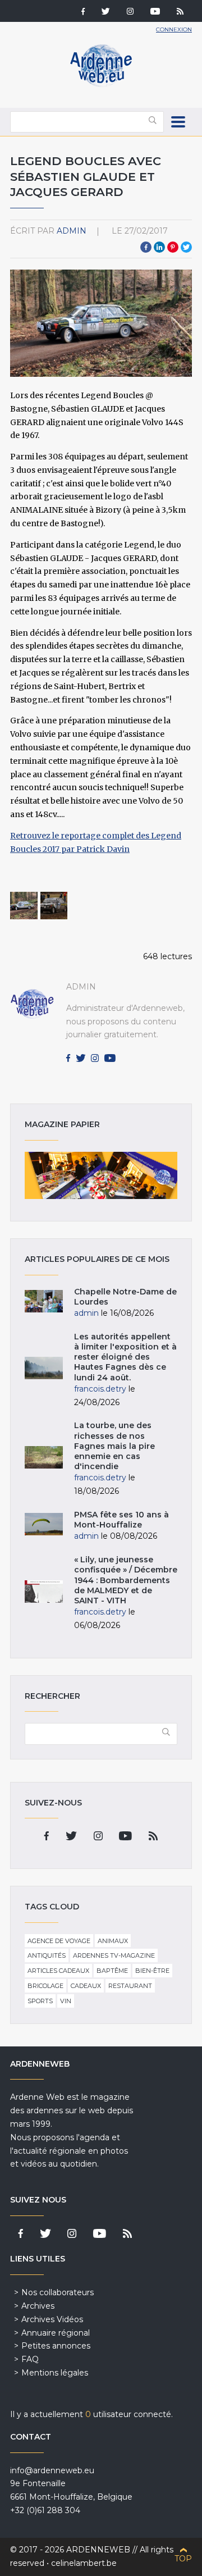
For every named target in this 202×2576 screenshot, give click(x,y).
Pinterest (173, 247)
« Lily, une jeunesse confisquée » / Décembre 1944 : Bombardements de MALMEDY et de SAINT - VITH (126, 1580)
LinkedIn (159, 247)
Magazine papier (101, 1175)
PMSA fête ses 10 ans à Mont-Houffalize (121, 1520)
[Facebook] (83, 12)
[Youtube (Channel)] (155, 12)
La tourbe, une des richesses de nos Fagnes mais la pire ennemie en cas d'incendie (114, 1446)
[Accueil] (101, 84)
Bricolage (45, 1986)
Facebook (146, 247)
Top (183, 2559)
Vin (66, 2001)
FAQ (30, 2359)
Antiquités (47, 1955)
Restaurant (130, 1986)
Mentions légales (55, 2373)
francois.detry (100, 1389)
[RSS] (180, 12)
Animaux (113, 1941)
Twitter (186, 247)
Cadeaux (86, 1986)
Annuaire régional (56, 2333)
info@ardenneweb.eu (52, 2470)
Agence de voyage (59, 1941)
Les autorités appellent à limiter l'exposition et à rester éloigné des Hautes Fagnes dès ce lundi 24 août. (125, 1357)
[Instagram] (130, 12)
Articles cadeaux (58, 1971)
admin (72, 231)
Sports (40, 2001)
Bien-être (152, 1971)
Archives (38, 2306)
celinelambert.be (84, 2563)
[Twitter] (106, 12)
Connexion (174, 29)
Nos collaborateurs (58, 2292)
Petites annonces (56, 2346)
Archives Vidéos (52, 2319)
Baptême (112, 1971)
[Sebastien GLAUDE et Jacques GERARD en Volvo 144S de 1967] (24, 906)
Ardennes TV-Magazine (114, 1955)
